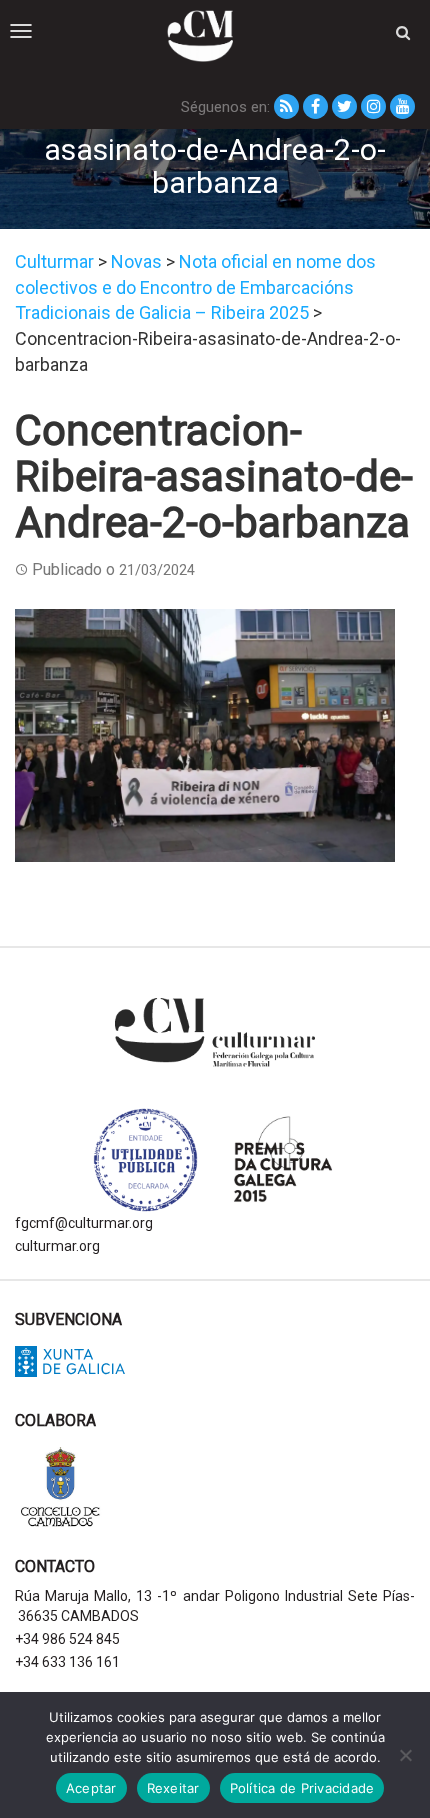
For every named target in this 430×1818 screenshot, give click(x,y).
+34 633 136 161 (67, 1662)
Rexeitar (173, 1788)
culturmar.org (57, 1246)
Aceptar (91, 1788)
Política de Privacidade (302, 1788)
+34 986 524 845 (67, 1639)
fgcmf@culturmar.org (84, 1223)
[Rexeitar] (405, 1755)
